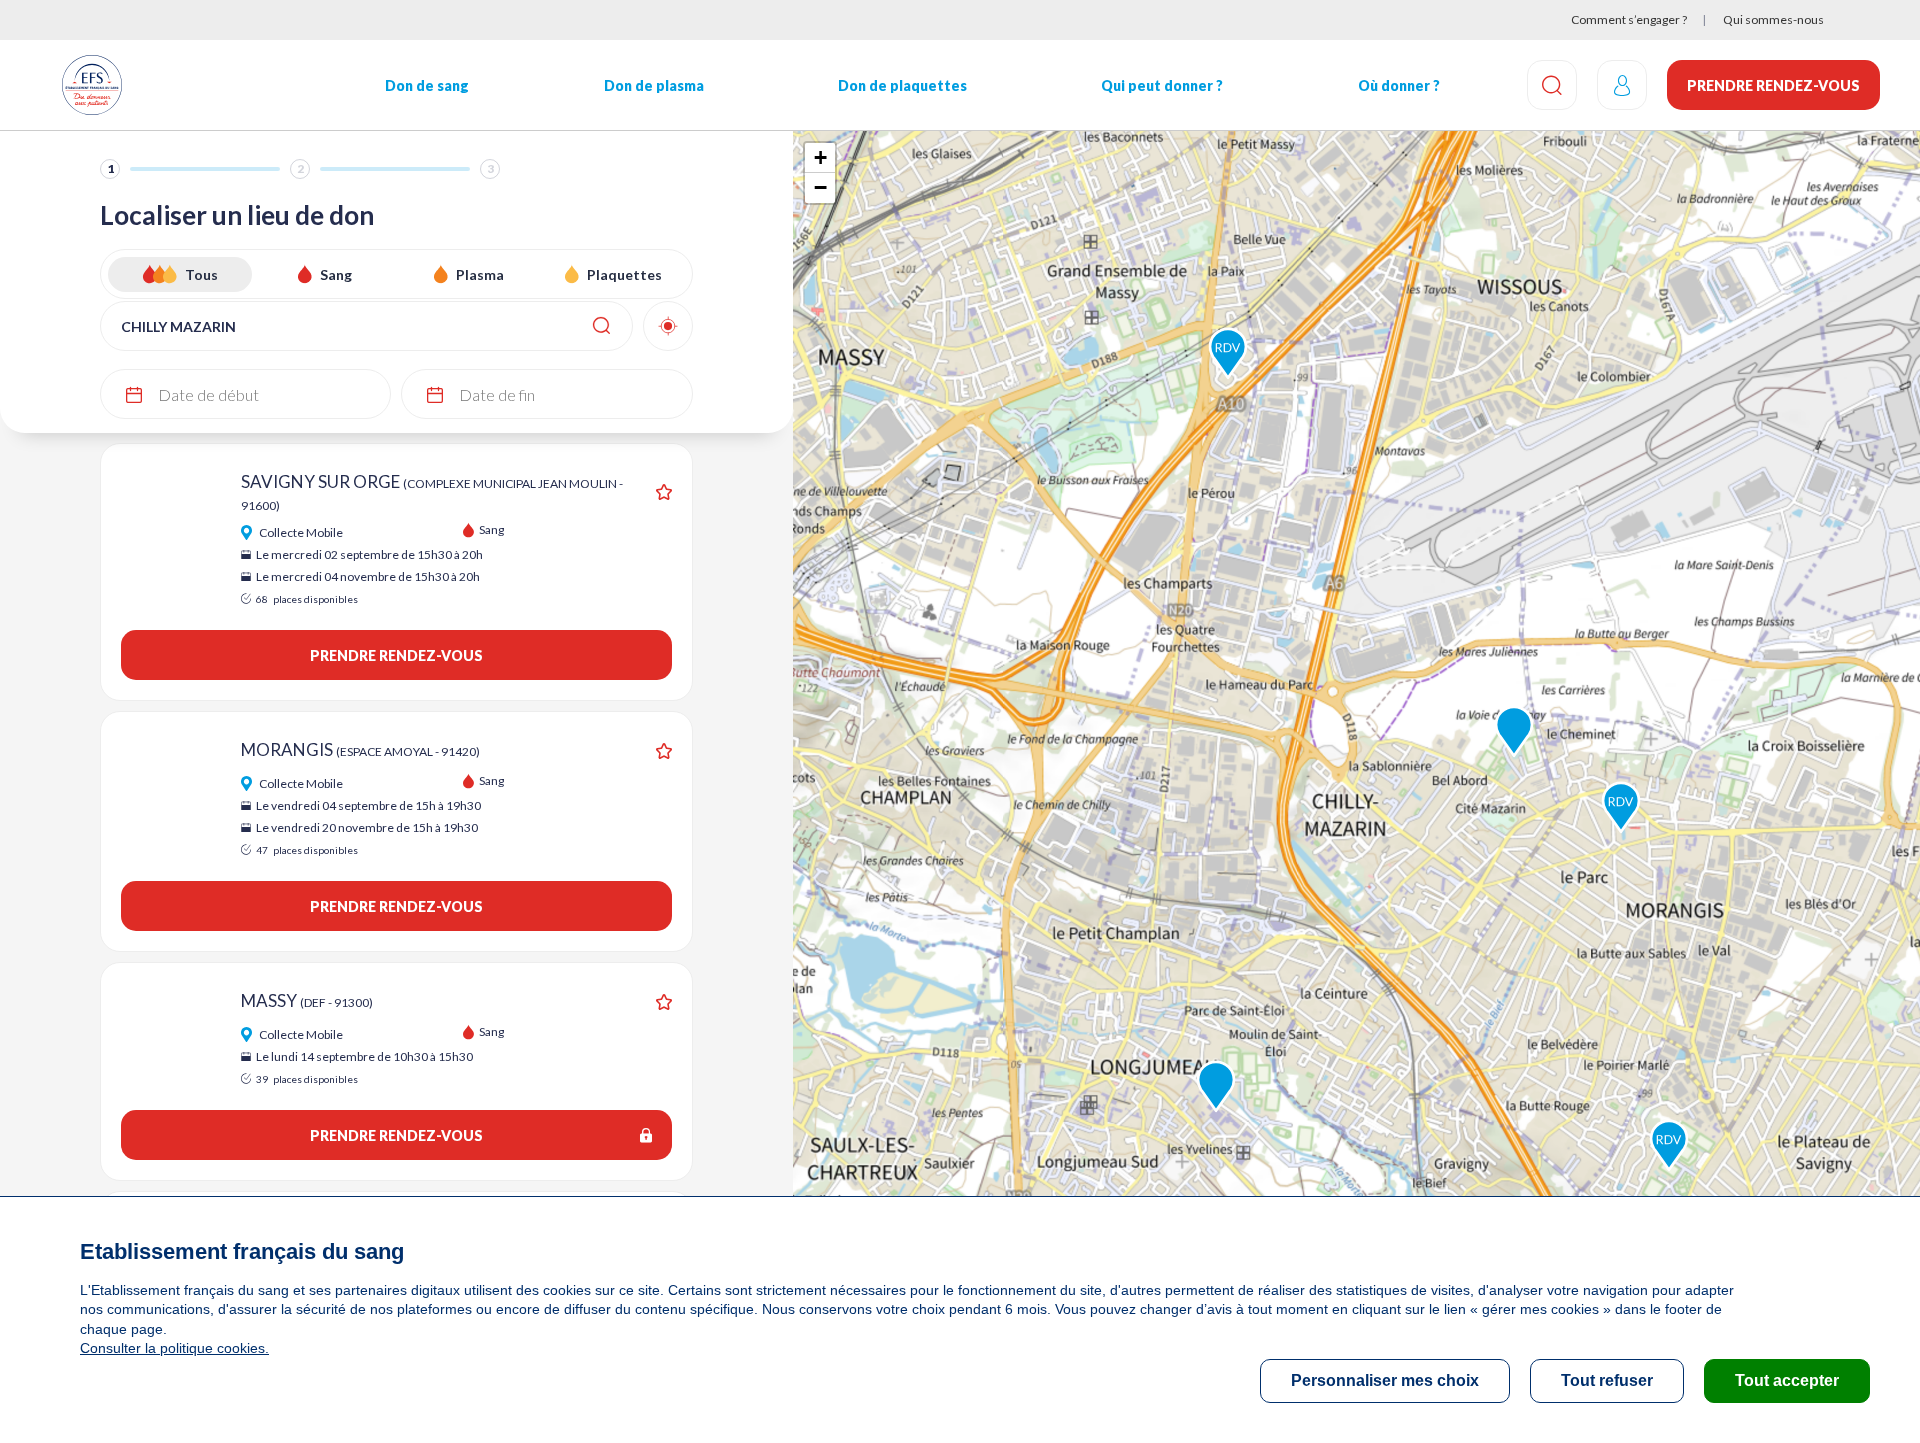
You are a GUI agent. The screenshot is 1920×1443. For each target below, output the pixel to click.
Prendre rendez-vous (1773, 85)
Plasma (480, 274)
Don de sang (427, 85)
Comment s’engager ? (1629, 19)
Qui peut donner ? (1162, 85)
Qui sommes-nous (1773, 19)
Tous (201, 274)
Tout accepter (1787, 1380)
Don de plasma (654, 85)
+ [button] (820, 157)
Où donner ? (1399, 85)
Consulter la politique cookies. (174, 1348)
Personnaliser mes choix (1385, 1380)
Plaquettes (624, 274)
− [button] (820, 187)
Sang (336, 274)
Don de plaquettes (902, 85)
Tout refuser (1607, 1380)
